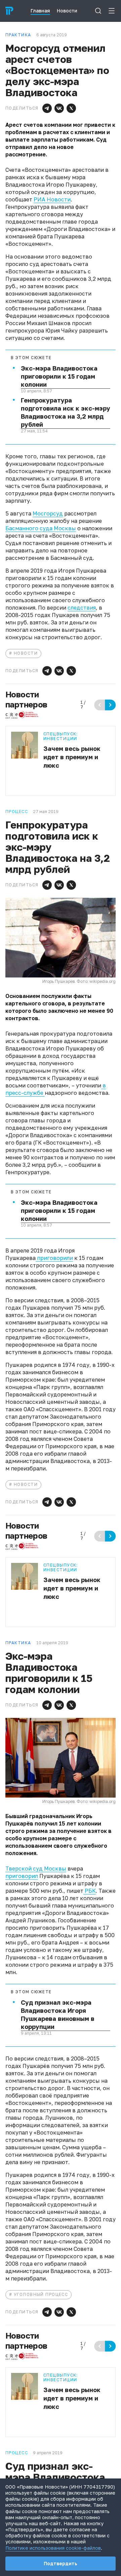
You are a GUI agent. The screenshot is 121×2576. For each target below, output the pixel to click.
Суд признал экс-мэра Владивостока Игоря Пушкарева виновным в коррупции (58, 2014)
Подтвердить (61, 2563)
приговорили (54, 1258)
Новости (26, 653)
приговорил (22, 1876)
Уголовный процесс (41, 2294)
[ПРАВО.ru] (9, 11)
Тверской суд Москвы (36, 1869)
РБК (90, 1891)
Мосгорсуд (48, 513)
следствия (82, 608)
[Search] (98, 11)
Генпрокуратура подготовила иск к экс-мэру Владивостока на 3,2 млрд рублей (66, 412)
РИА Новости (52, 199)
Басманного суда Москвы (41, 528)
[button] (47, 108)
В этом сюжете (31, 358)
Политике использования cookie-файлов (53, 2548)
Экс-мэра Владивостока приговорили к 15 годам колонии (59, 376)
